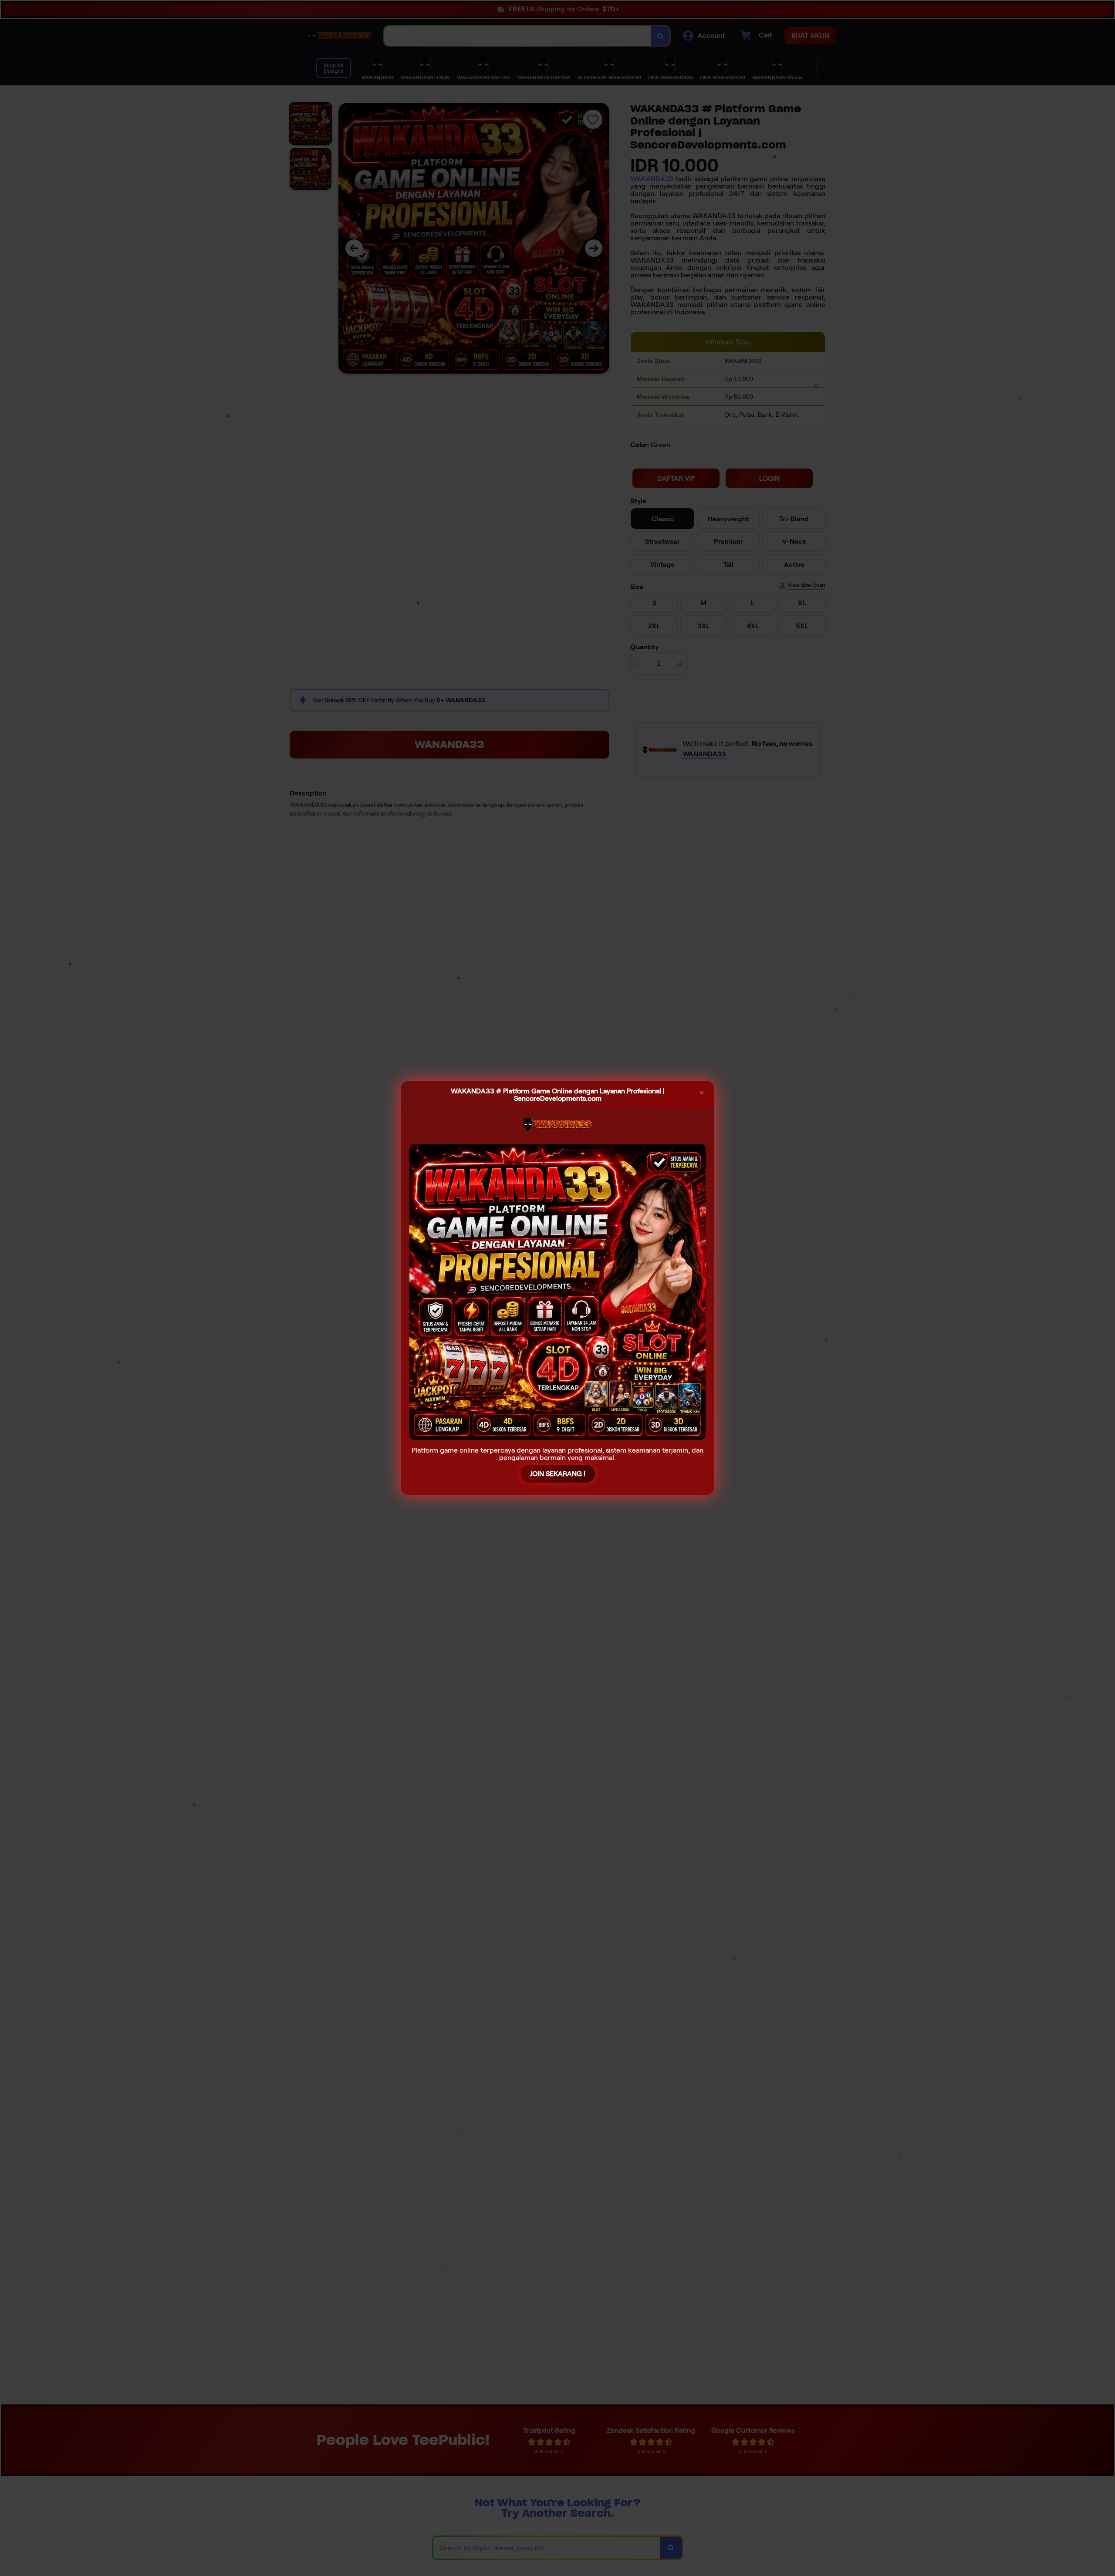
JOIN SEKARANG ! (558, 1474)
